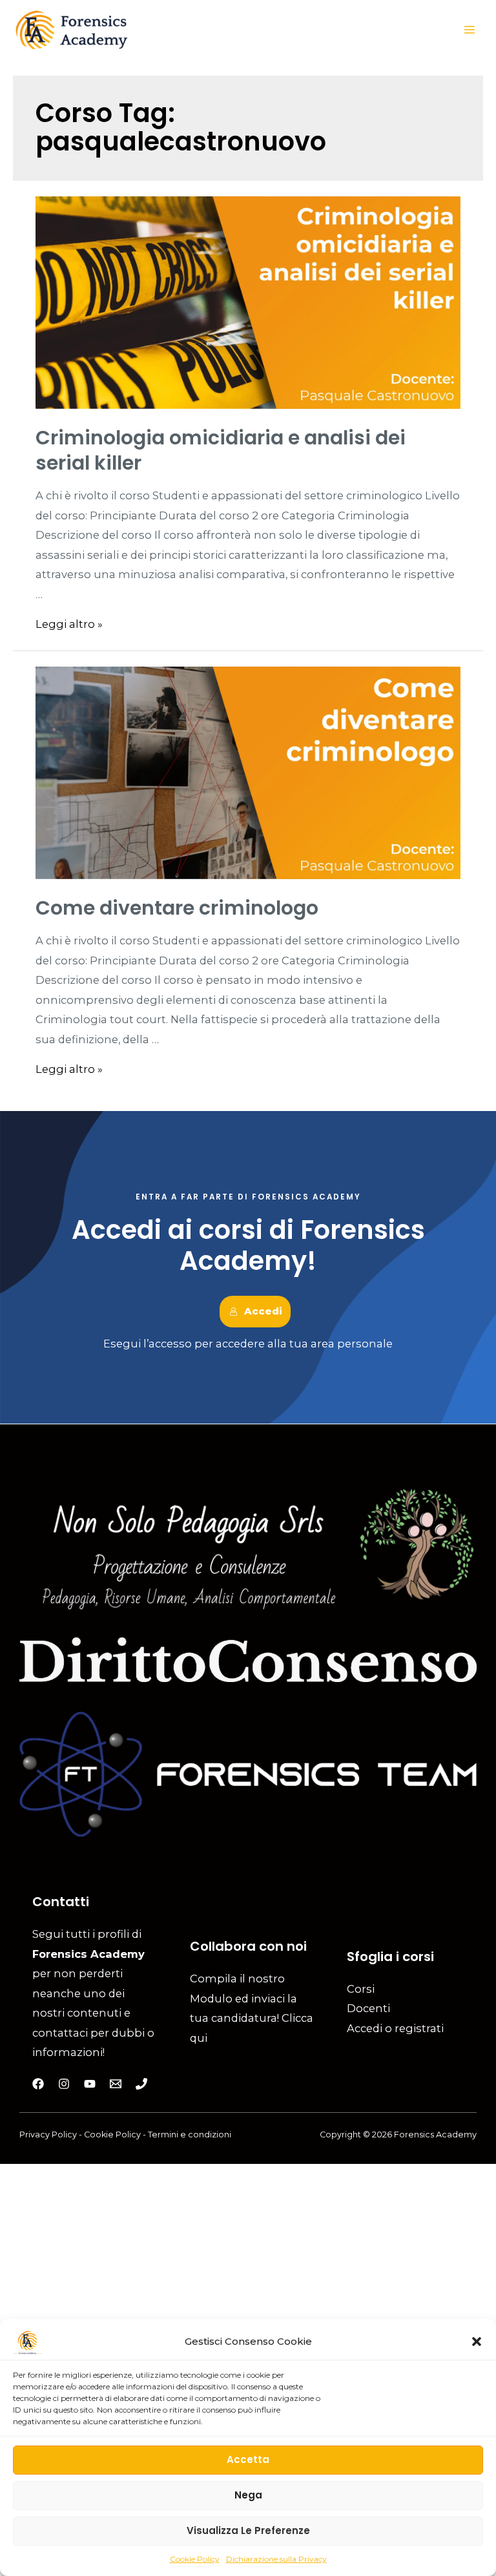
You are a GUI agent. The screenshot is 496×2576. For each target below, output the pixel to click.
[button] (477, 2342)
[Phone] (141, 2084)
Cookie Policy (195, 2559)
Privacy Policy (49, 2135)
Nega (248, 2495)
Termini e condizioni (190, 2135)
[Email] (116, 2084)
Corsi (361, 1989)
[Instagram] (64, 2084)
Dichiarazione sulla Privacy (276, 2559)
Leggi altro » (69, 624)
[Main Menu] (469, 30)
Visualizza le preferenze (248, 2530)
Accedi (263, 1311)
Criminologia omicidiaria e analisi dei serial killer (221, 450)
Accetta (248, 2459)
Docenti (368, 2008)
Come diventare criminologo (177, 908)
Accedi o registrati (395, 2028)
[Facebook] (38, 2084)
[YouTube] (90, 2084)
